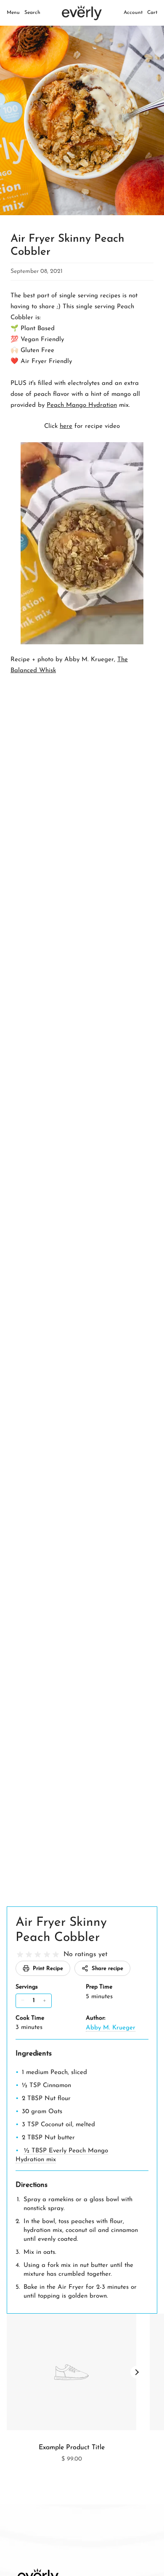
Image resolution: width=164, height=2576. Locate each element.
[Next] (137, 2372)
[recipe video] (82, 543)
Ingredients (34, 2054)
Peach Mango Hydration (82, 405)
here (66, 426)
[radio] (20, 1955)
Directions (32, 2185)
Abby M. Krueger (111, 2028)
